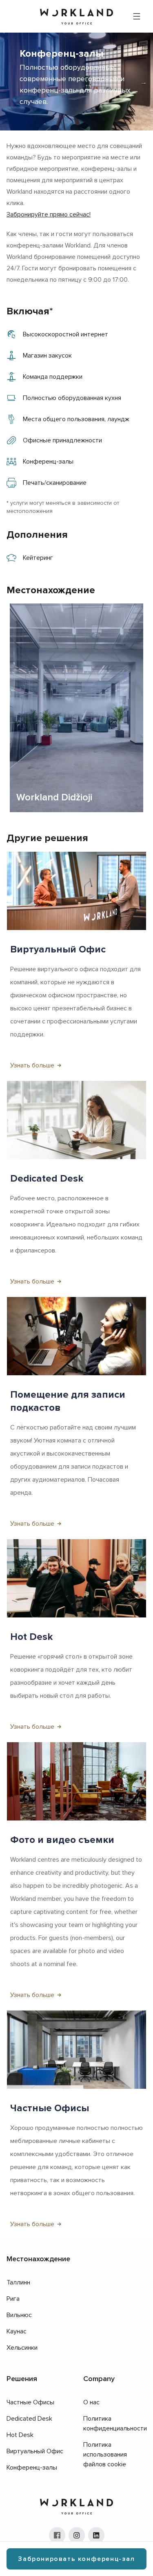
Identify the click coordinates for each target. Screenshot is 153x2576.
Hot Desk (20, 2435)
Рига (13, 2299)
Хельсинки (22, 2348)
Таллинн (18, 2282)
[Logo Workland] (76, 17)
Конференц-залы (32, 2468)
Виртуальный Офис (35, 2451)
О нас (91, 2402)
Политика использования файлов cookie (105, 2454)
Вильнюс (19, 2315)
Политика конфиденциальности (115, 2424)
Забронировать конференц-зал (76, 2559)
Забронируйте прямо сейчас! (49, 214)
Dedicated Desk (29, 2419)
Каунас (17, 2331)
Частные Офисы (30, 2402)
